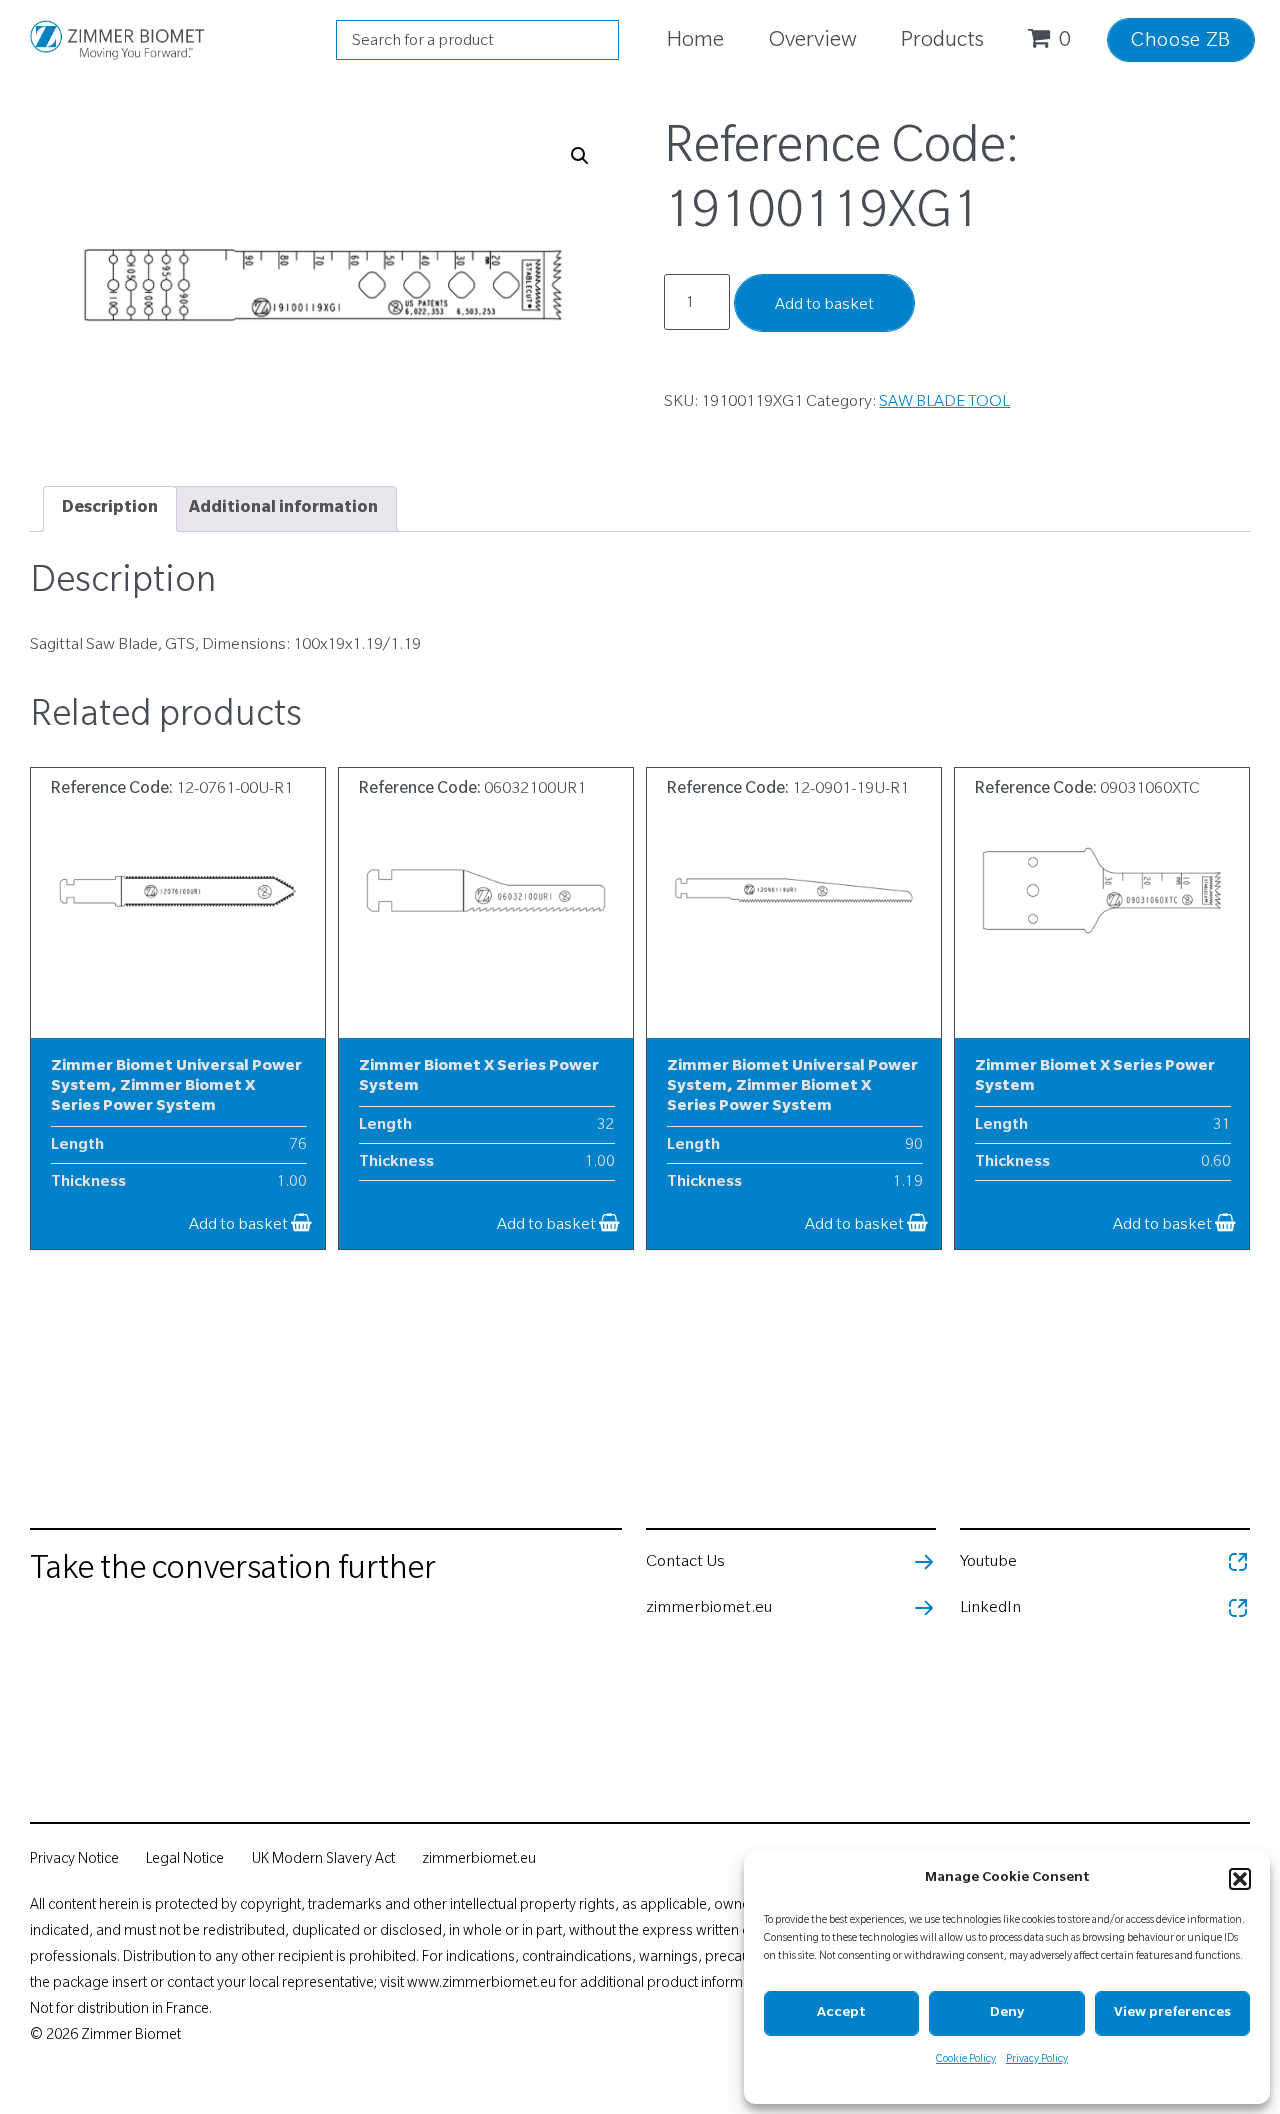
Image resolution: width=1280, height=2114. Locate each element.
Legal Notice (185, 1861)
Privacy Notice (74, 1861)
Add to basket (824, 306)
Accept (841, 2013)
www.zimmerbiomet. (473, 1985)
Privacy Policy (1037, 2060)
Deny (1007, 2013)
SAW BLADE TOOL (944, 403)
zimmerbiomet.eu (479, 1861)
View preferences (1172, 2013)
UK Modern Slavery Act (325, 1861)
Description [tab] (110, 509)
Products (942, 42)
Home (695, 42)
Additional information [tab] (283, 509)
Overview (812, 42)
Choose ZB (1181, 43)
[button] (1240, 1879)
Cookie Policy (966, 2060)
